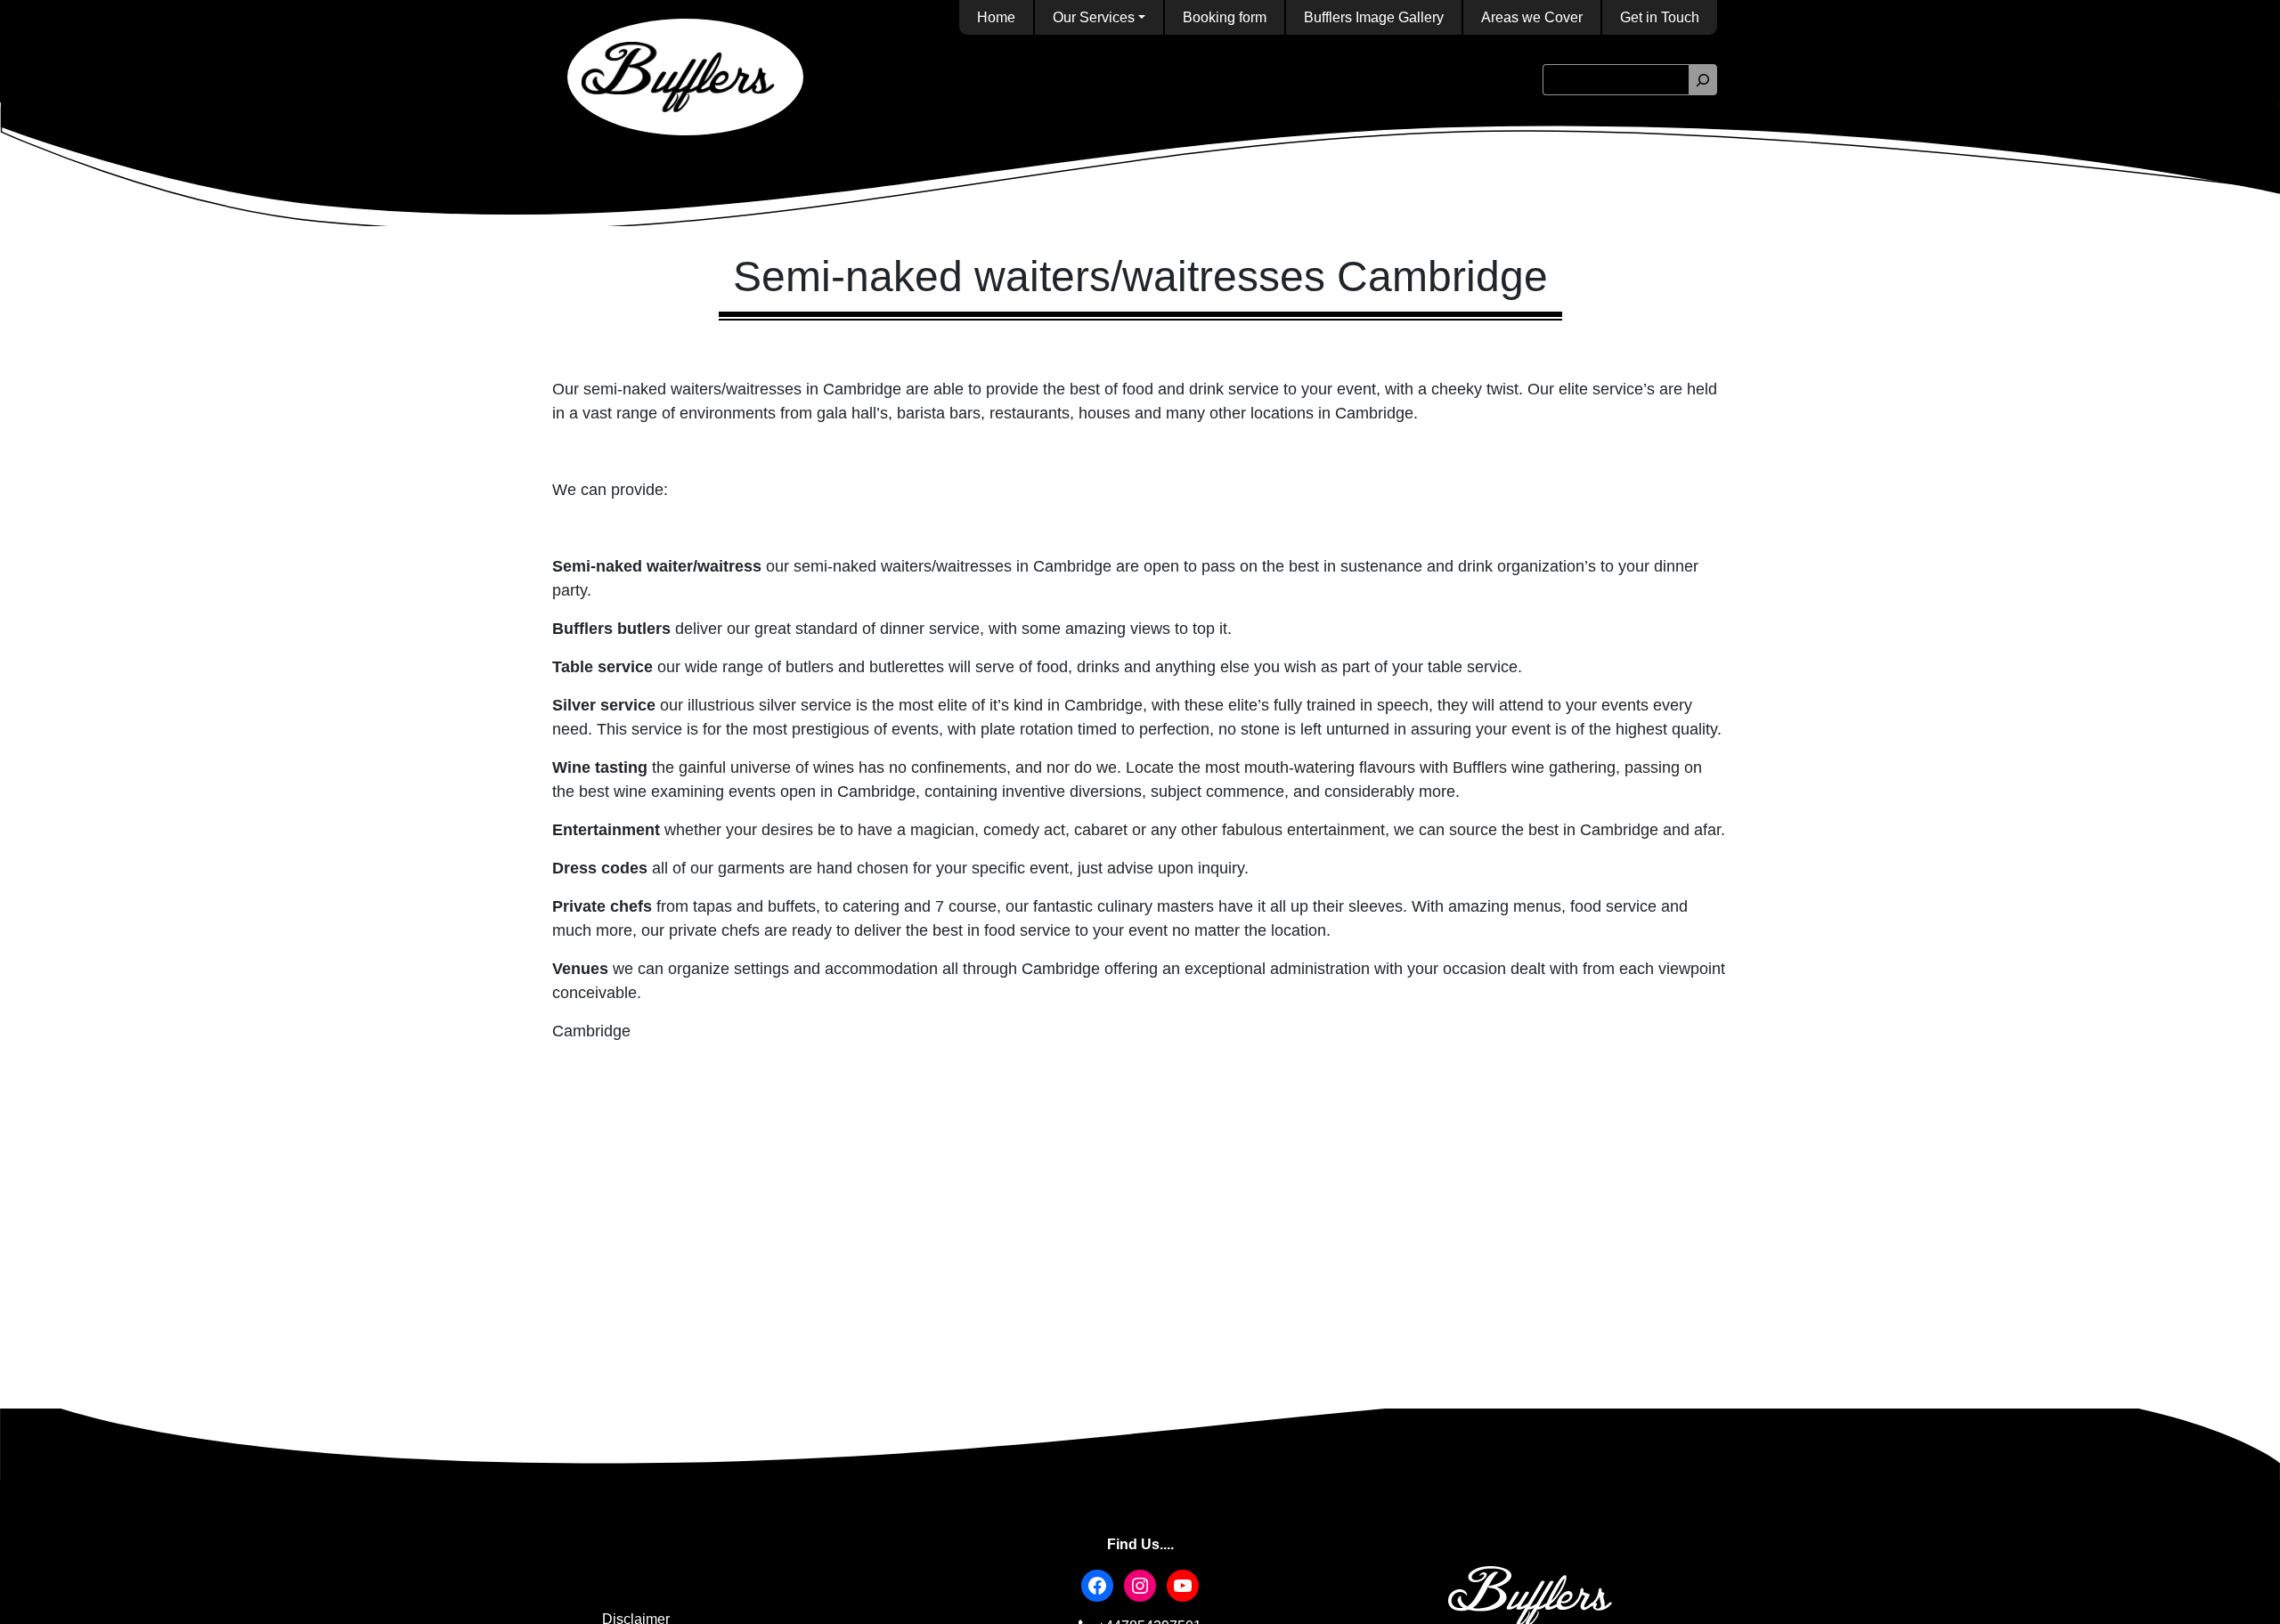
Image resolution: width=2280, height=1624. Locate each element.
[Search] (1703, 80)
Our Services (1094, 17)
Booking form (1225, 17)
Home (996, 17)
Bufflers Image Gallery (1374, 17)
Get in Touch (1660, 17)
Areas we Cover (1532, 17)
